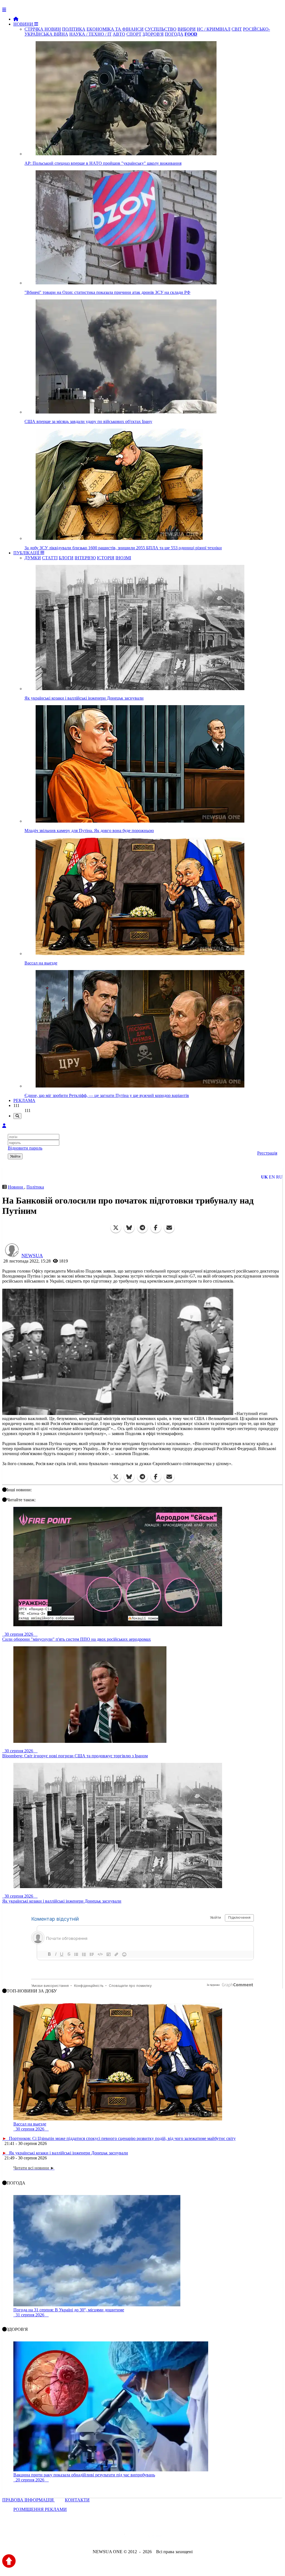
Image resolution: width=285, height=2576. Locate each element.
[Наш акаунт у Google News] (155, 2537)
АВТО (119, 34)
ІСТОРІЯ (106, 558)
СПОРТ (134, 34)
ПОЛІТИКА (74, 29)
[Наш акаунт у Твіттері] (100, 2537)
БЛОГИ (66, 558)
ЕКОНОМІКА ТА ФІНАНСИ (115, 29)
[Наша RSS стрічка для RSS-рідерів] (186, 2537)
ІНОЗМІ (123, 558)
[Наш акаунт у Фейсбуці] (126, 2537)
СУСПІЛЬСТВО (161, 29)
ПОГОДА (174, 34)
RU (279, 1177)
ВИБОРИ (187, 29)
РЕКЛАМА (24, 1100)
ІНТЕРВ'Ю (85, 558)
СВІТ (237, 29)
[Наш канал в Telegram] (139, 2537)
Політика (35, 1187)
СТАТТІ (50, 558)
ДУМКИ (33, 558)
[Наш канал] (173, 2537)
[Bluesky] (129, 1228)
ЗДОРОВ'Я (153, 34)
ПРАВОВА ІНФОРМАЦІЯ (29, 2500)
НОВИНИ (24, 24)
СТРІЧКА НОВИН (43, 29)
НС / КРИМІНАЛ (214, 29)
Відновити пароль (25, 1148)
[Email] (169, 1228)
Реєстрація (267, 1153)
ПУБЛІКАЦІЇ (27, 553)
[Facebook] (156, 1228)
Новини (16, 1187)
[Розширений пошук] (17, 1116)
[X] (116, 1228)
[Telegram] (142, 1228)
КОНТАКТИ (77, 2500)
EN (272, 1177)
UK (264, 1177)
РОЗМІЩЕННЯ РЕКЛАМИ (40, 2509)
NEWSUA (32, 1256)
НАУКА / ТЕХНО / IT (90, 34)
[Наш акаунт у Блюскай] (114, 2537)
